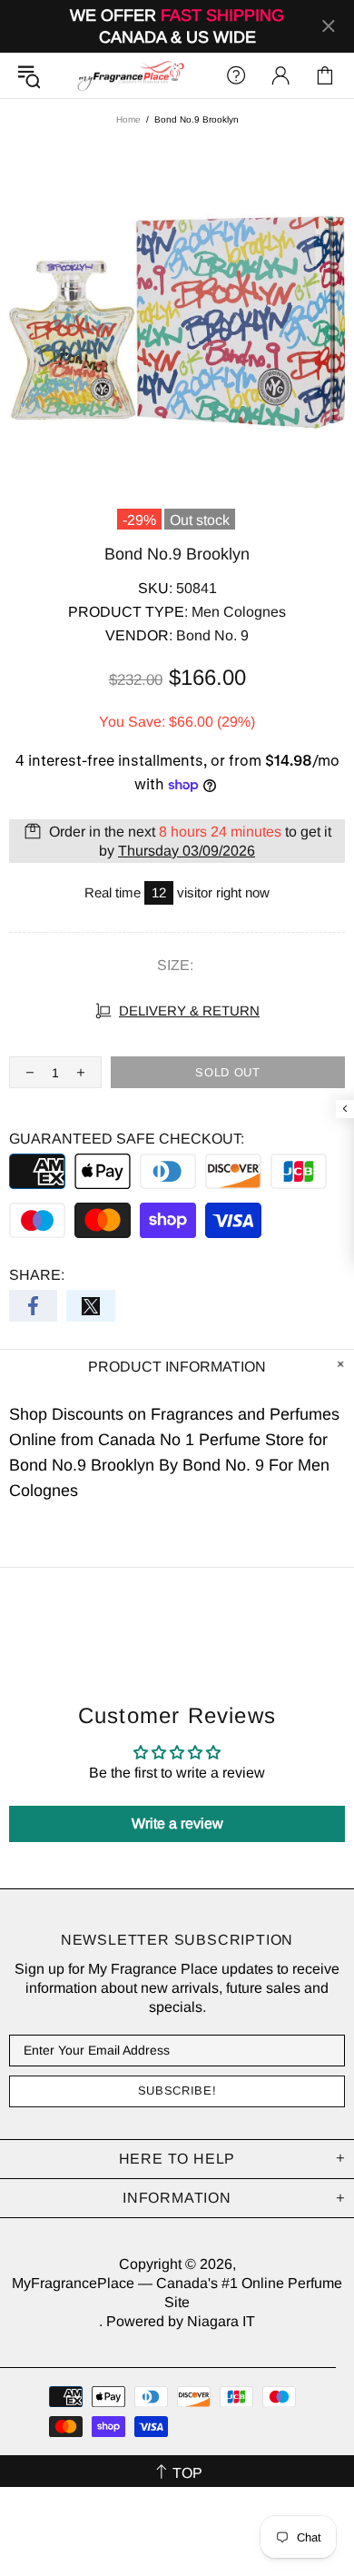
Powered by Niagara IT (181, 2321)
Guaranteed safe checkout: (127, 1139)
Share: (37, 1275)
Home (128, 119)
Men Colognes (239, 612)
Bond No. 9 (212, 635)
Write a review (177, 1823)
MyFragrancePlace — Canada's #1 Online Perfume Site (130, 75)
